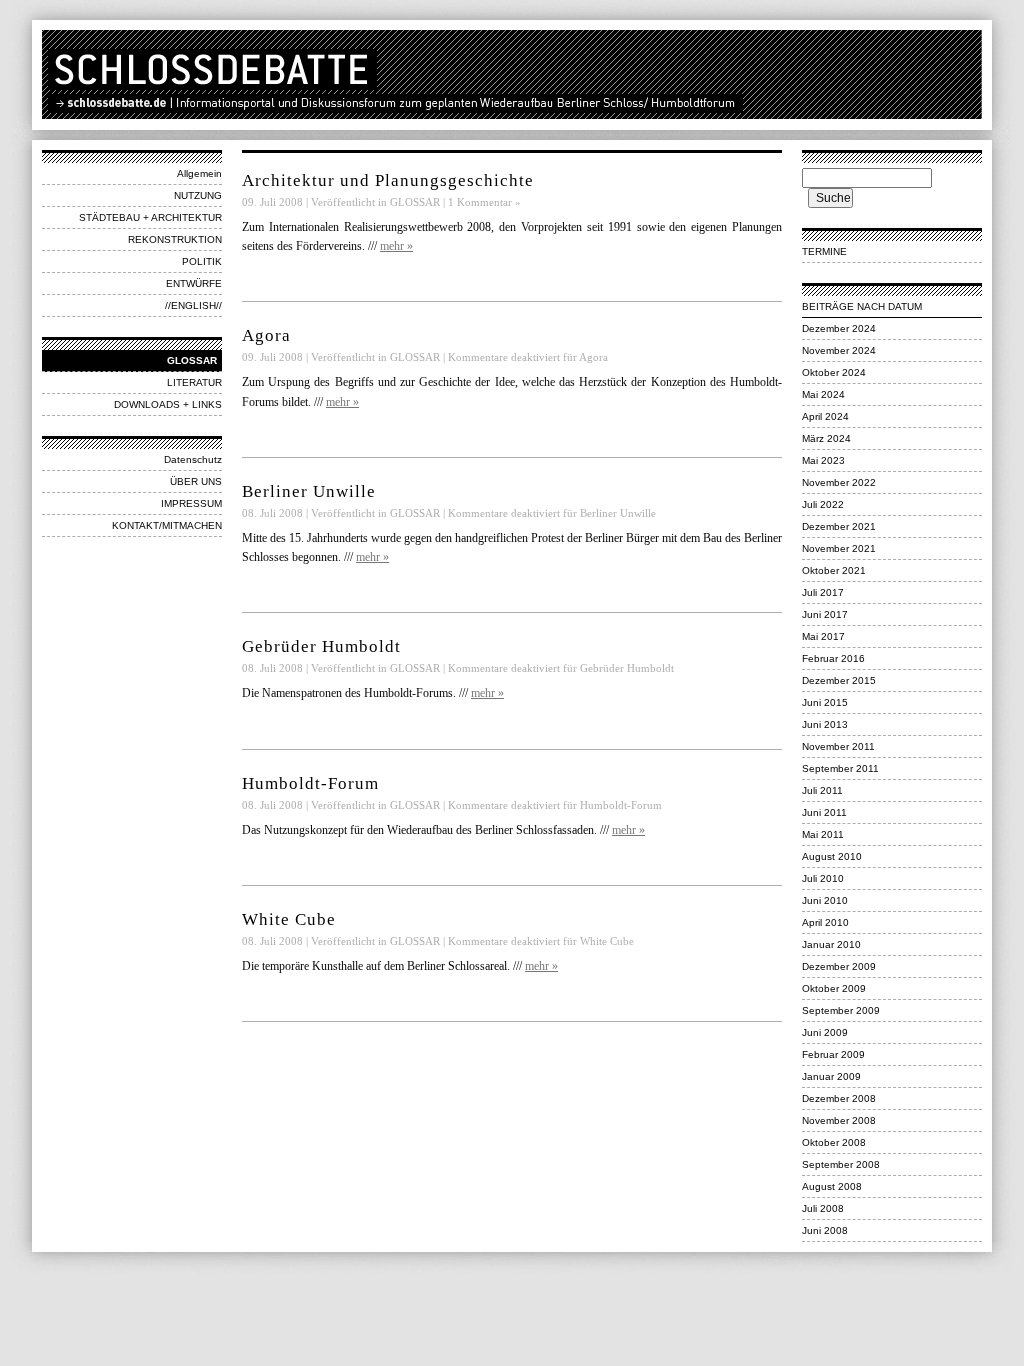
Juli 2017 (823, 592)
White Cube (289, 919)
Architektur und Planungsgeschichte (388, 180)
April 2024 (825, 416)
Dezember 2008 (839, 1098)
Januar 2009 (831, 1076)
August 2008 (832, 1186)
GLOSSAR (192, 360)
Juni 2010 (825, 900)
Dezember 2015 (839, 680)
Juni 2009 (825, 1032)
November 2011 (838, 746)
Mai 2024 (823, 394)
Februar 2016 (833, 658)
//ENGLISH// (193, 305)
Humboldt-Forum (310, 783)
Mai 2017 (823, 636)
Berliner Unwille (309, 491)
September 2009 (841, 1010)
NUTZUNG (198, 195)
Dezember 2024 (839, 328)
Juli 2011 (822, 790)
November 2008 (839, 1120)
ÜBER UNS (196, 481)
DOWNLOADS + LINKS (168, 404)
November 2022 (839, 482)
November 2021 (839, 548)
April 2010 (825, 922)
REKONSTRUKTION (175, 239)
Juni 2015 (825, 702)
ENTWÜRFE (194, 283)
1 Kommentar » (484, 202)
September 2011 (840, 768)
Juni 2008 (825, 1230)
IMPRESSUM (191, 503)
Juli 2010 (823, 878)
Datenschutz (193, 459)
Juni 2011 (824, 812)
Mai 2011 (823, 834)
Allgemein (199, 173)
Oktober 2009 (834, 988)
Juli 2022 (823, 504)
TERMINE (824, 251)
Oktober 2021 (834, 570)
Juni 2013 (825, 724)
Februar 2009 (833, 1054)
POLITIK (202, 261)
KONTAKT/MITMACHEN (167, 525)
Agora (266, 335)
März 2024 (826, 438)
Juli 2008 (823, 1208)
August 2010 (832, 856)
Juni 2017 (825, 614)
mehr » (396, 246)
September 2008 (841, 1164)
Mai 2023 (823, 460)
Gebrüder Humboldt (321, 646)
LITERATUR (194, 382)
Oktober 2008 (834, 1142)
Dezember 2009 (839, 966)
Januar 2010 (831, 944)
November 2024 (839, 350)
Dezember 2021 (839, 526)
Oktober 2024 (834, 372)
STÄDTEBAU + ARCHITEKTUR (150, 217)
